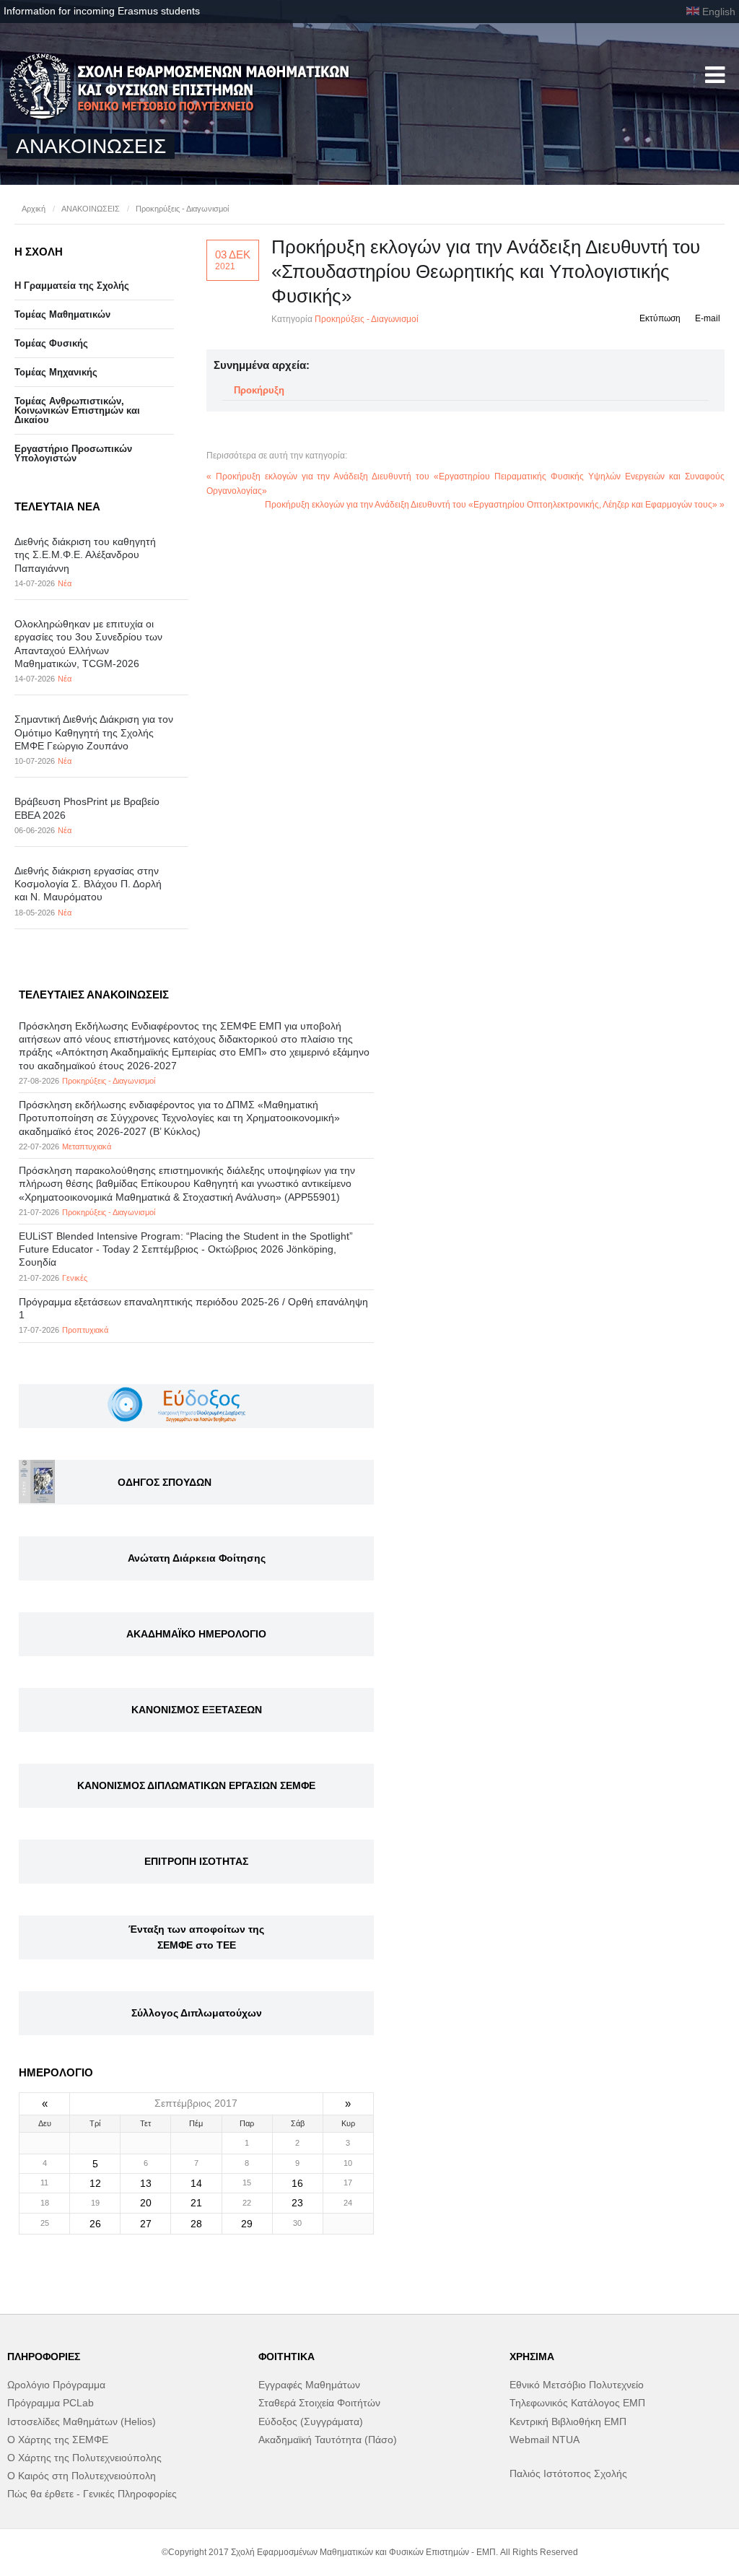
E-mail (708, 318)
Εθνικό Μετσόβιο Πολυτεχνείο (577, 2385)
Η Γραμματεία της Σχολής (72, 286)
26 (95, 2224)
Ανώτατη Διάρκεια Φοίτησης (197, 1558)
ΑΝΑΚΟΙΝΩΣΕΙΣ (91, 209)
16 (297, 2183)
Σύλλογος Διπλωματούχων (197, 2013)
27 (146, 2224)
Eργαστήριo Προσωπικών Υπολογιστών (73, 453)
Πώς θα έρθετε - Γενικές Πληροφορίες (92, 2494)
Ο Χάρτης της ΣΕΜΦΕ (58, 2440)
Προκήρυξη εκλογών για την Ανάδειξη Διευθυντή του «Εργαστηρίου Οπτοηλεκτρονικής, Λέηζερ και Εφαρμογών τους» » (495, 505)
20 (146, 2203)
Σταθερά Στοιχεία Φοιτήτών (319, 2403)
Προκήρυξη (259, 390)
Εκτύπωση (660, 318)
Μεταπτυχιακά (87, 1146)
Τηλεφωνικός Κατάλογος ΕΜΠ (577, 2403)
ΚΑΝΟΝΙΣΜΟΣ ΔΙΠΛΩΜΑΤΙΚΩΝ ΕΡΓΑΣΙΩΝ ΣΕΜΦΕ (196, 1785)
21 (196, 2203)
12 (95, 2183)
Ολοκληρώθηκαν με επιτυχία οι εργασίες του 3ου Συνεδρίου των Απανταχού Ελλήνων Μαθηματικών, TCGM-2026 (88, 644)
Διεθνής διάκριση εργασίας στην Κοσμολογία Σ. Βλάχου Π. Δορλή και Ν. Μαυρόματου (88, 884)
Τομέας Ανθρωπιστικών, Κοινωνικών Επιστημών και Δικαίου (77, 410)
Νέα (65, 583)
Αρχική (34, 209)
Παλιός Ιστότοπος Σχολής (568, 2473)
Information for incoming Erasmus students (102, 11)
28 (196, 2224)
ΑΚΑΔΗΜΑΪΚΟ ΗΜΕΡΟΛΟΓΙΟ (196, 1634)
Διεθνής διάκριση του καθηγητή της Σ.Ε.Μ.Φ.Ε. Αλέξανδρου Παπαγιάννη (85, 554)
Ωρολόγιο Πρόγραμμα (56, 2385)
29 (247, 2224)
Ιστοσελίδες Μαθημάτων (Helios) (82, 2421)
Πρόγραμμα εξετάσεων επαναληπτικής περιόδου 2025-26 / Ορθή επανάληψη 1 (193, 1308)
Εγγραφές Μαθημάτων (309, 2385)
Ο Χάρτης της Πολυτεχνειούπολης (84, 2458)
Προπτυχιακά (85, 1330)
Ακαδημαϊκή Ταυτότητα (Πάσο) (328, 2440)
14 (196, 2183)
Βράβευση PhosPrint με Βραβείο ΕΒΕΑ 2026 (87, 808)
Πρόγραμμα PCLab (51, 2403)
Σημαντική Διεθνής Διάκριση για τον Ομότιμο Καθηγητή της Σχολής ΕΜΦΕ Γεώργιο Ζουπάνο (94, 732)
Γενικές (75, 1278)
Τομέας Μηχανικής (56, 372)
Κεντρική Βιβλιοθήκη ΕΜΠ (568, 2421)
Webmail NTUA (545, 2440)
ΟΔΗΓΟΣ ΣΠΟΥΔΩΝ (165, 1482)
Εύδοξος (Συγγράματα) (311, 2421)
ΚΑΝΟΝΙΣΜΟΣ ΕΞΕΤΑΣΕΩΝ (197, 1710)
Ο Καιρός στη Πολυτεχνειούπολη (82, 2476)
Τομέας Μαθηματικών (62, 314)
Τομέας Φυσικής (51, 343)
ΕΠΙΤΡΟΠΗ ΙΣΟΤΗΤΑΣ (196, 1861)
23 (297, 2203)
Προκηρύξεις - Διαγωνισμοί (182, 209)
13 (146, 2183)
